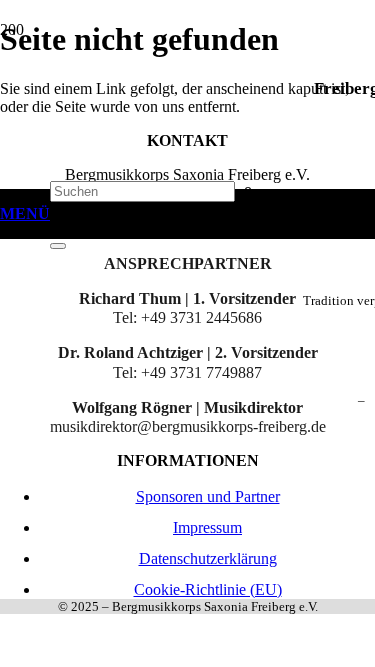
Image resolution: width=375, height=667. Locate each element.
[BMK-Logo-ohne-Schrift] (150, 393)
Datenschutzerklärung (208, 558)
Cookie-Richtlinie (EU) (208, 589)
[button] (25, 214)
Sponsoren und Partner (208, 496)
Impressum (207, 527)
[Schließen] (58, 246)
